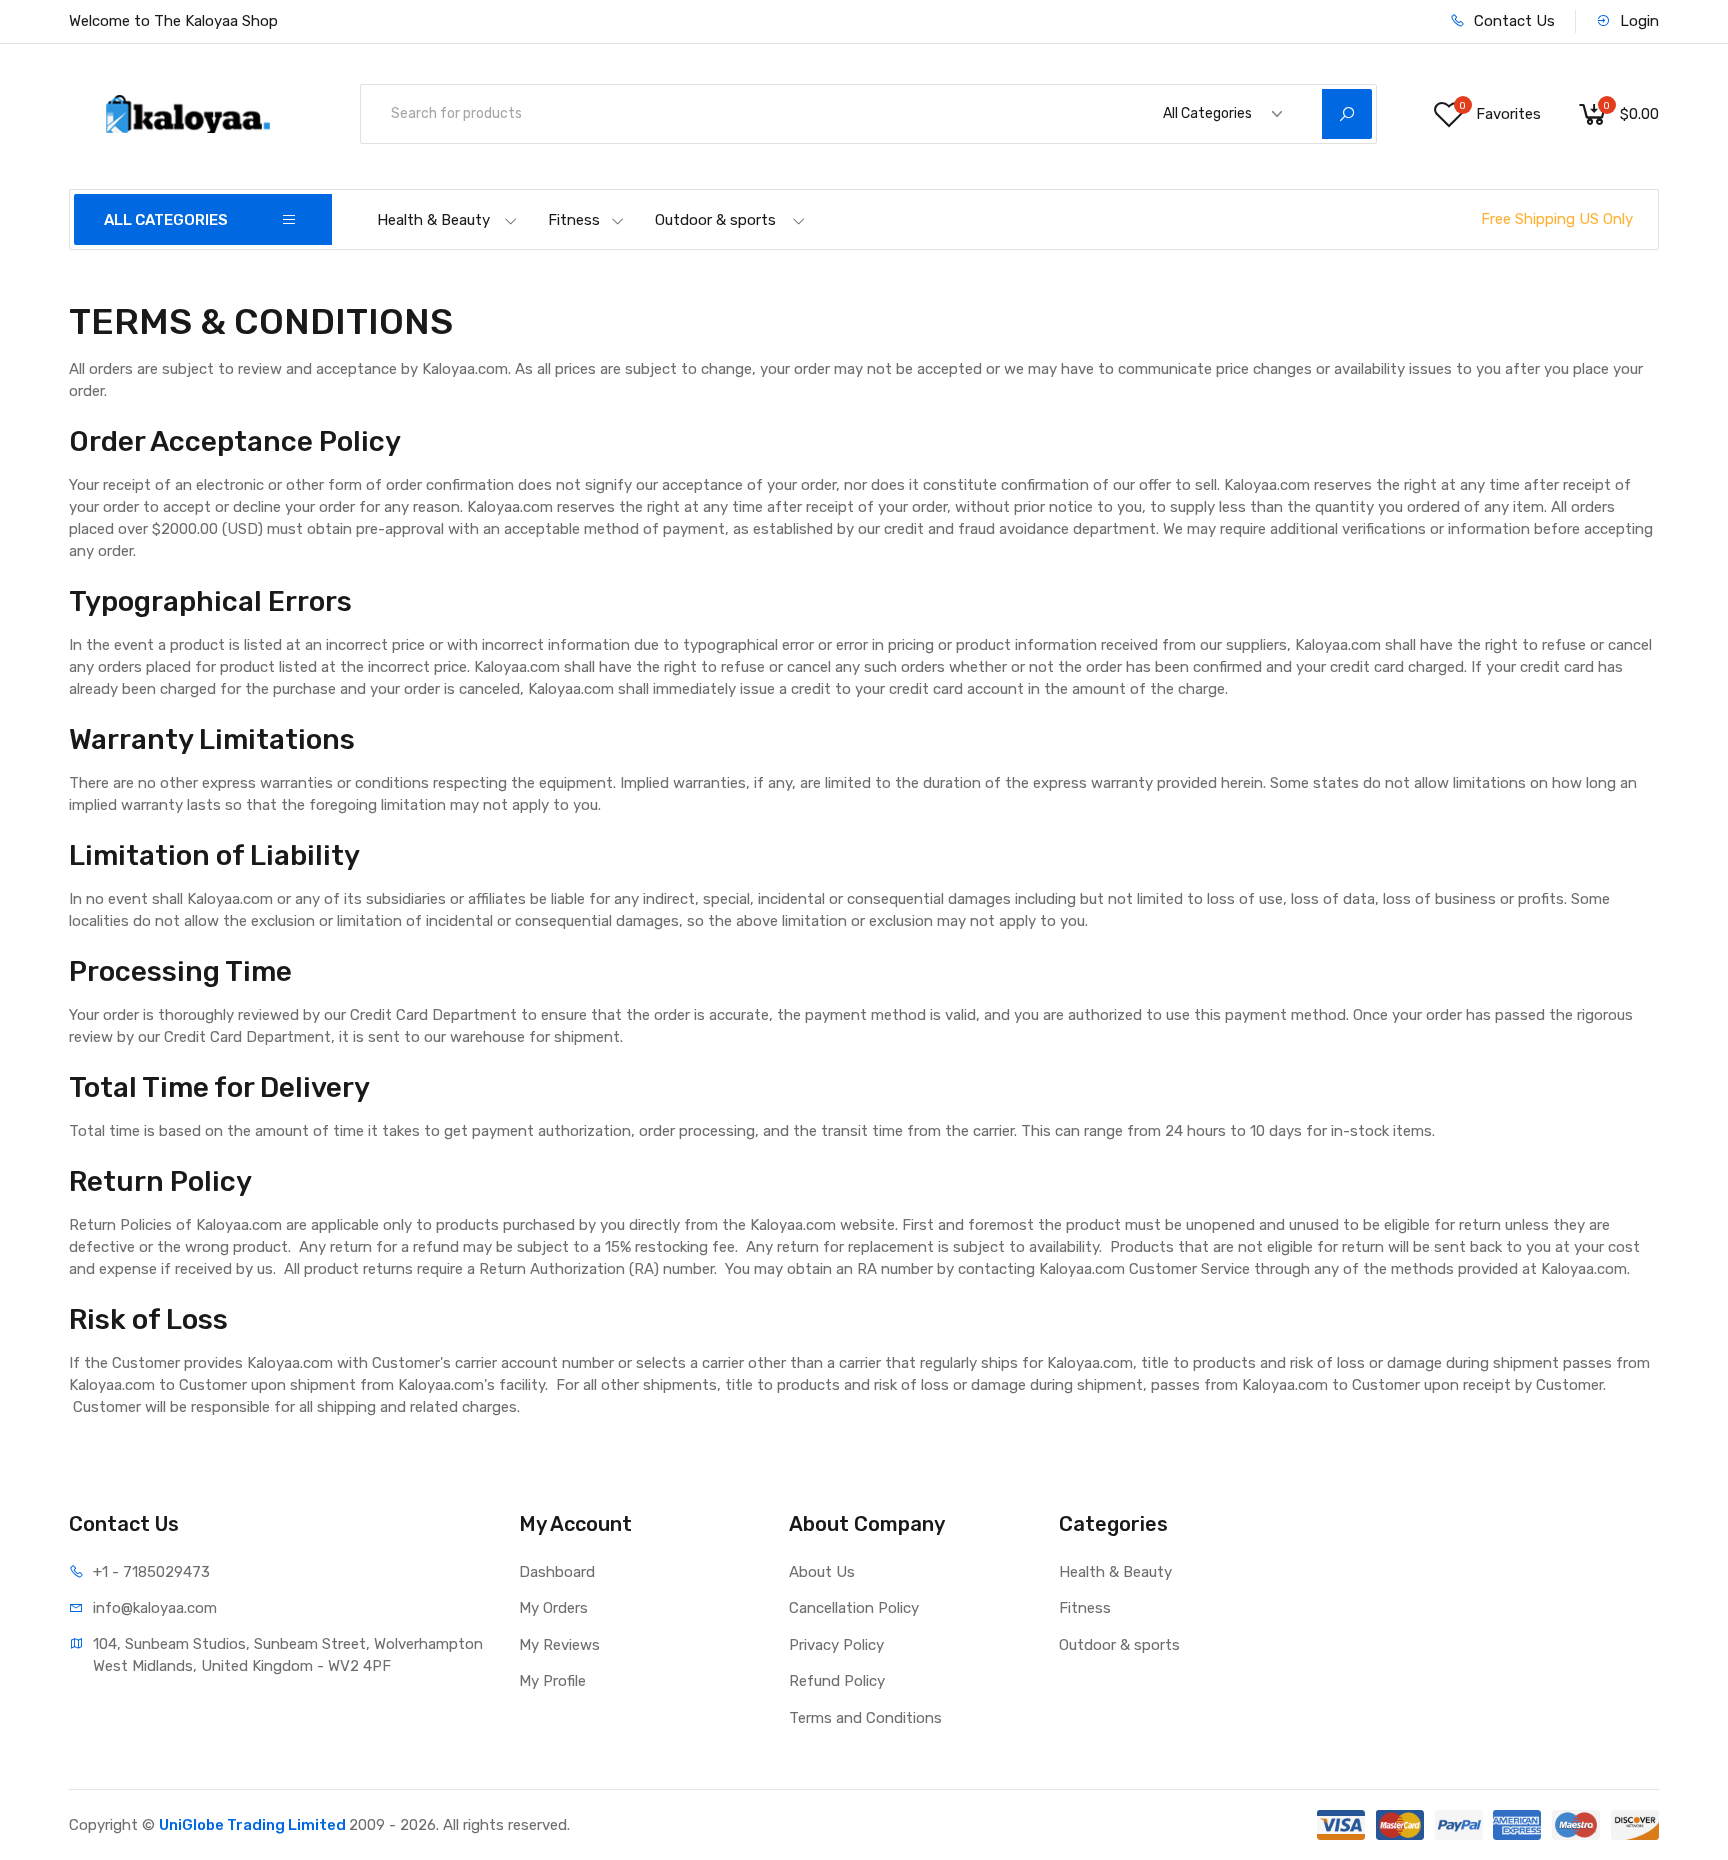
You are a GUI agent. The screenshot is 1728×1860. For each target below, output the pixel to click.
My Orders (553, 1608)
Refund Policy (837, 1681)
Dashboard (557, 1572)
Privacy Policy (836, 1645)
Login (1637, 21)
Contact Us (1512, 21)
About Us (822, 1572)
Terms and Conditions (865, 1718)
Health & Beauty (433, 220)
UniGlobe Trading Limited (254, 1825)
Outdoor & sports (715, 220)
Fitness (574, 220)
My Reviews (559, 1645)
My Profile (552, 1681)
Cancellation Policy (854, 1608)
